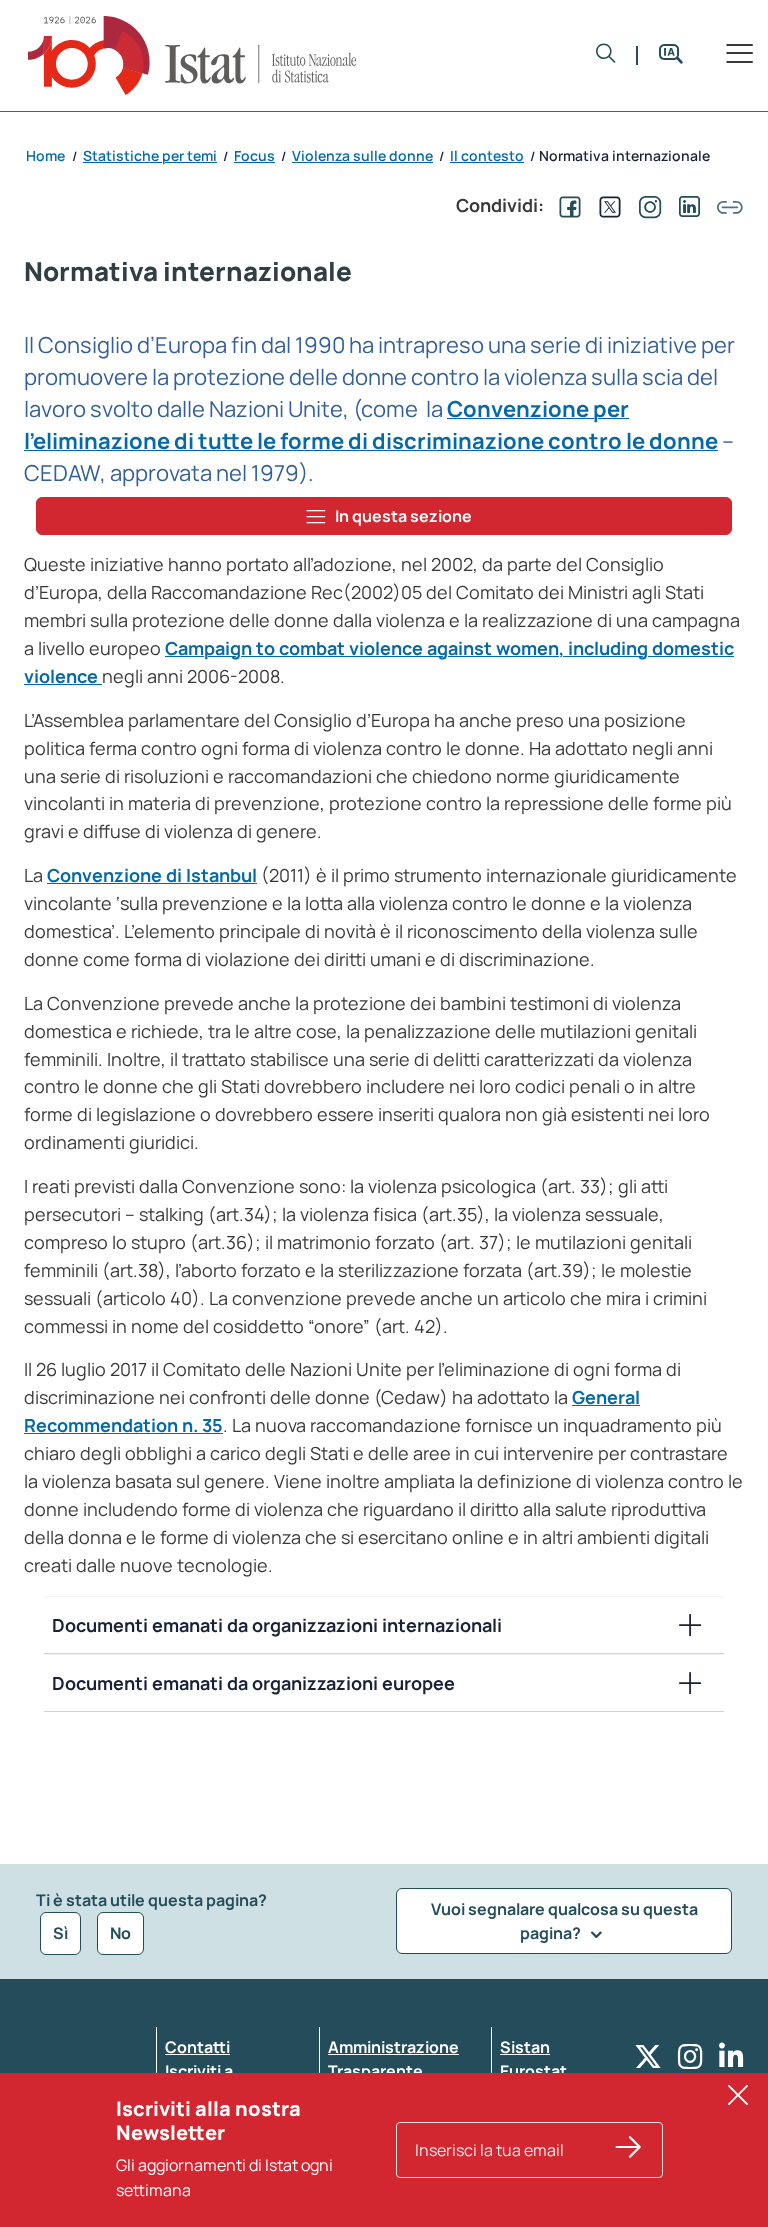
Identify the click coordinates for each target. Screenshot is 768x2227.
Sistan (525, 2047)
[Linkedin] (731, 2061)
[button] (606, 55)
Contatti (197, 2047)
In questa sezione (403, 516)
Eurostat (533, 2071)
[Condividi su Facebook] (566, 205)
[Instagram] (690, 2061)
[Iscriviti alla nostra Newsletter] (629, 2150)
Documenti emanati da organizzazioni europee (253, 1683)
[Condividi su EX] (606, 205)
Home (45, 155)
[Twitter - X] (648, 2061)
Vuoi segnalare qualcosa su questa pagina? (564, 1921)
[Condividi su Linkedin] (686, 205)
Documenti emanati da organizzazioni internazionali (277, 1625)
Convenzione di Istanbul (152, 875)
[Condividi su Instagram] (646, 205)
